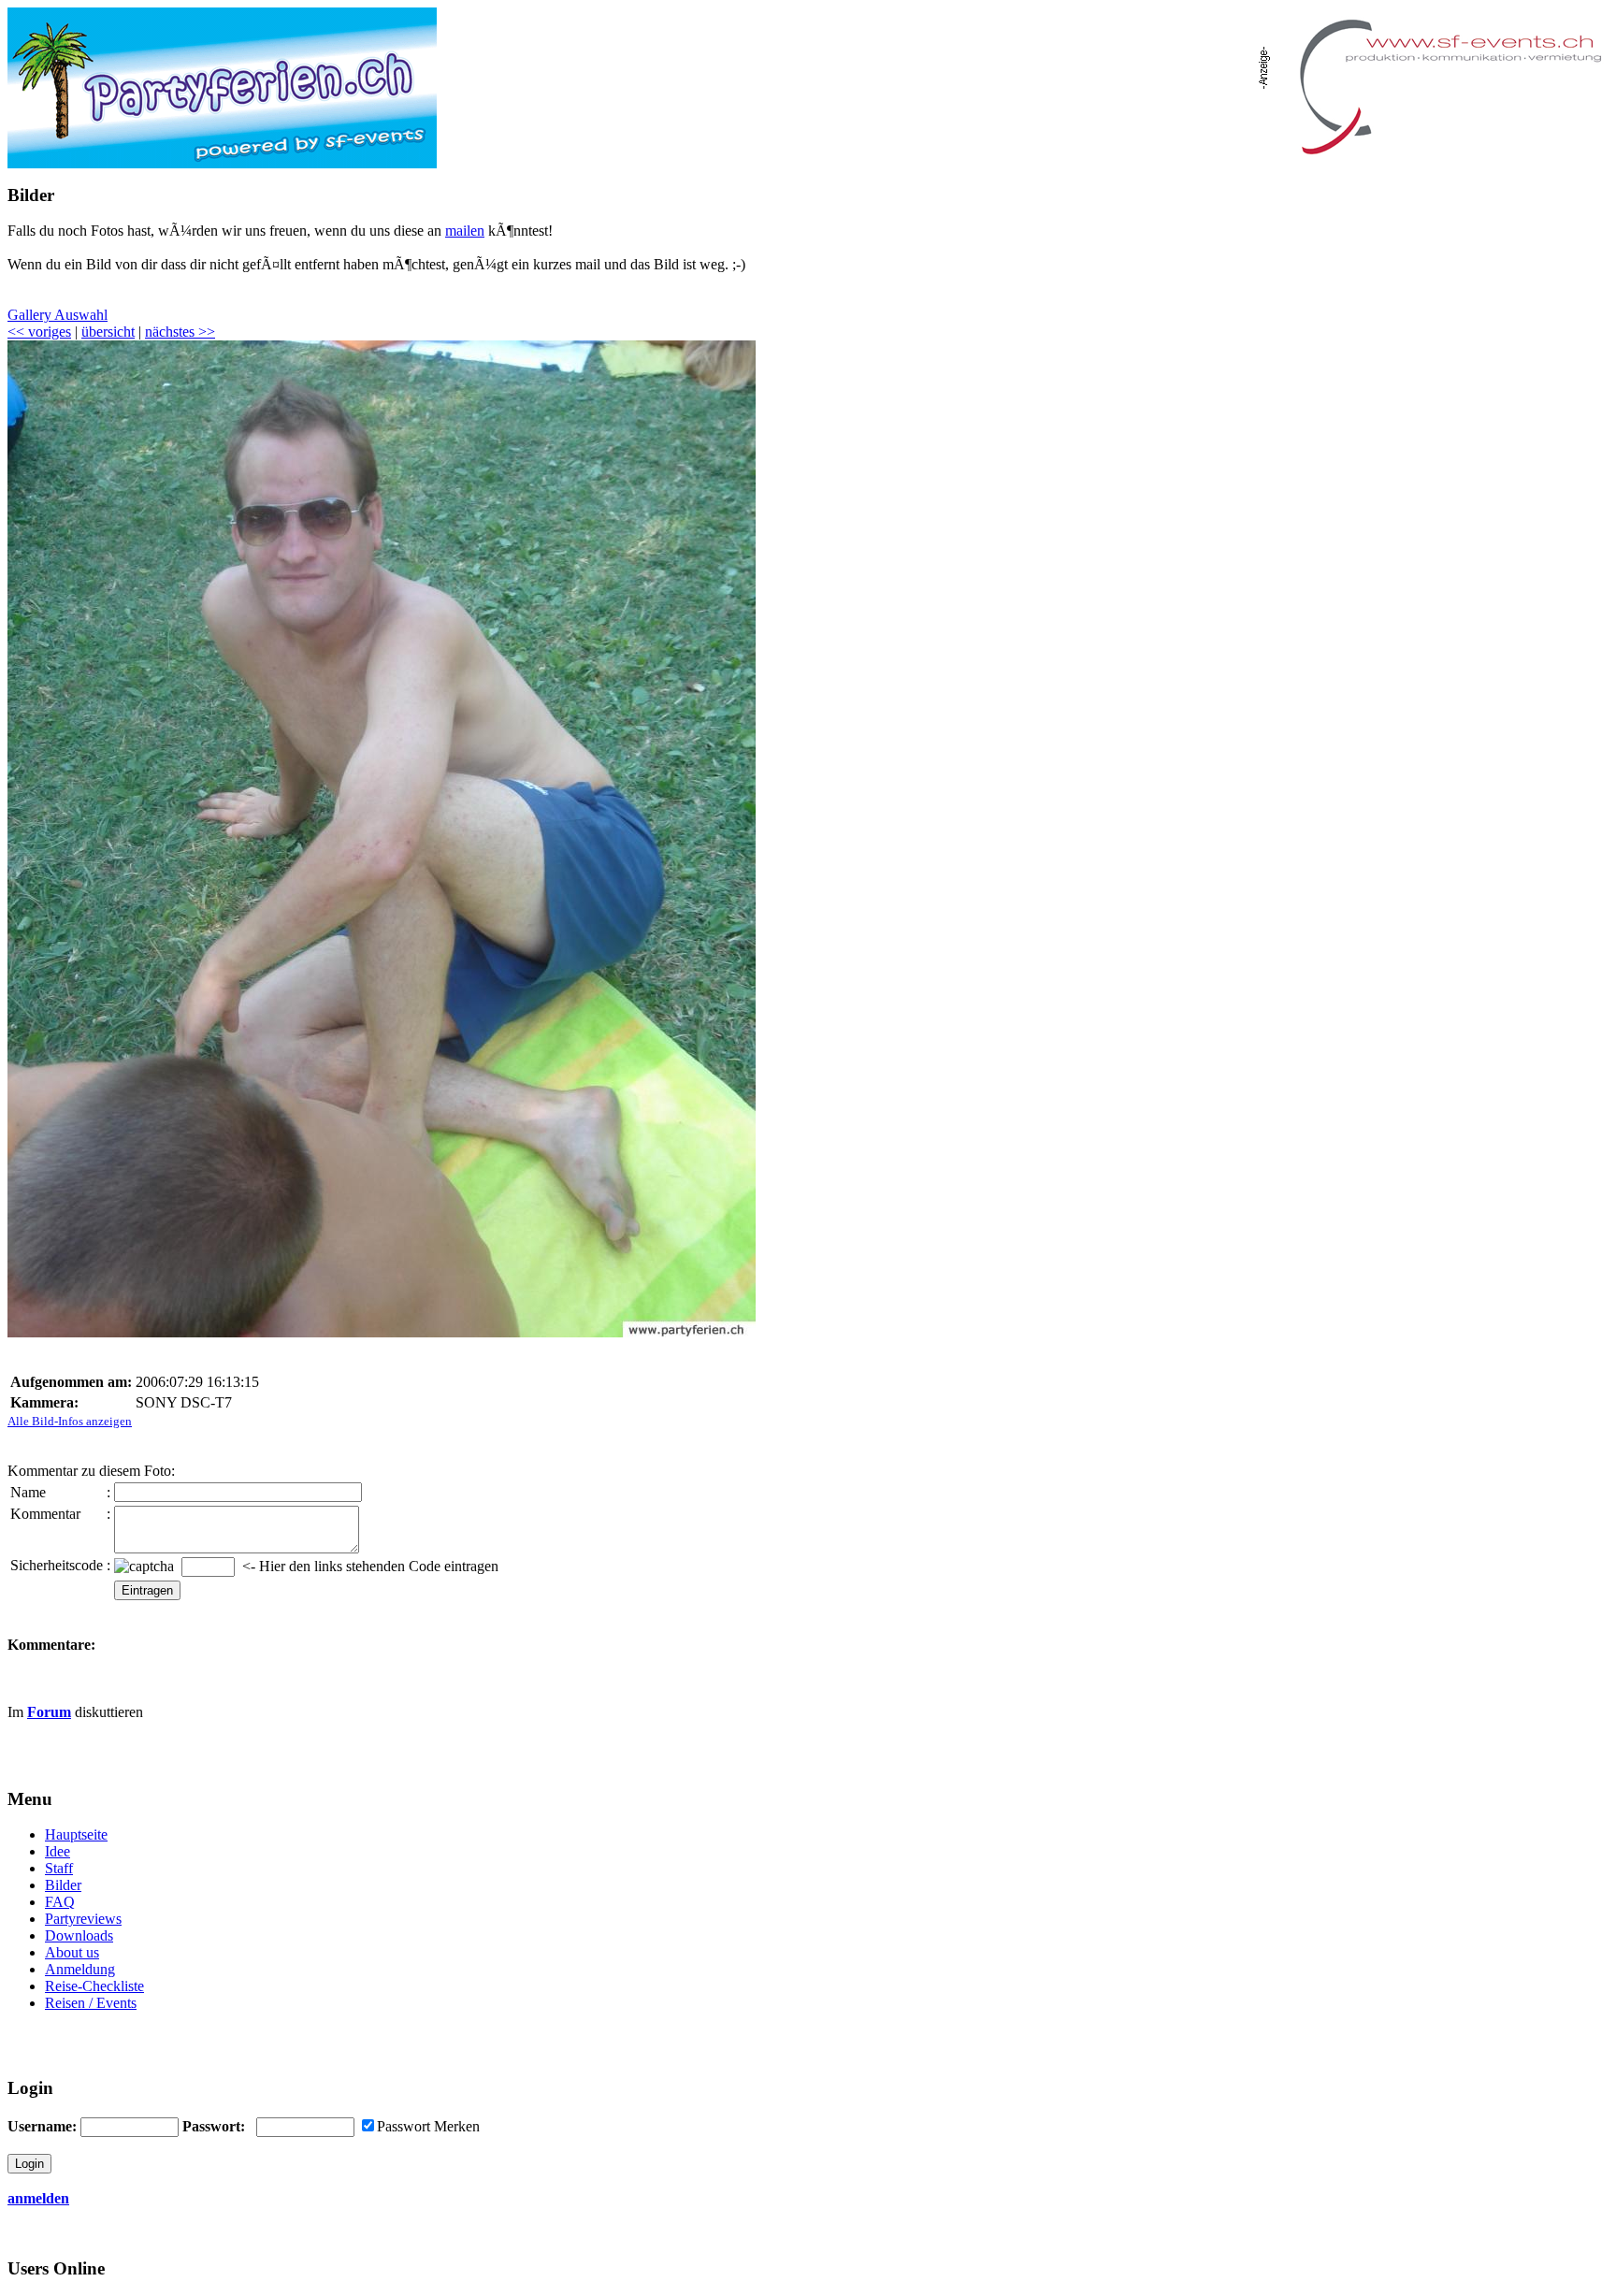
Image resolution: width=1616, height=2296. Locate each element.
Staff (59, 1868)
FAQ (60, 1902)
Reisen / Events (91, 2003)
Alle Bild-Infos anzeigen (70, 1421)
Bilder (63, 1885)
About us (72, 1952)
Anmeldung (80, 1969)
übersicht (108, 332)
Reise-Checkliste (94, 1986)
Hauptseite (76, 1834)
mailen (465, 231)
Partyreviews (83, 1919)
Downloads (79, 1935)
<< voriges (39, 332)
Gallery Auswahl (58, 315)
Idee (58, 1851)
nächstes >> (180, 332)
